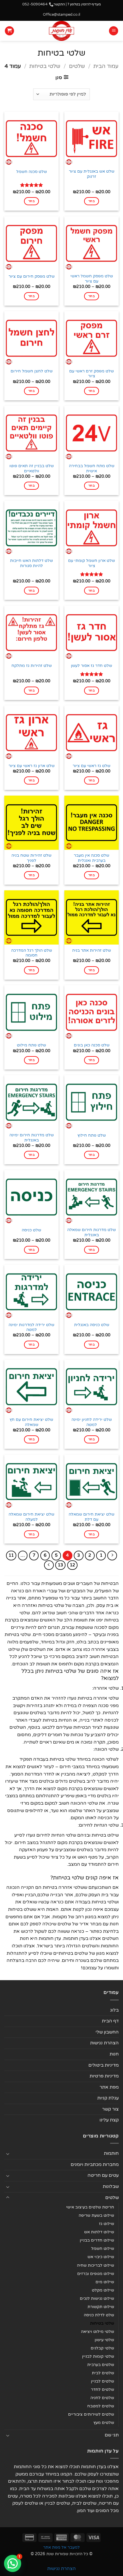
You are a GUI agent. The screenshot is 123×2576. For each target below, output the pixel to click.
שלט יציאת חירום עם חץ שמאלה (31, 1422)
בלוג (114, 2010)
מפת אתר (109, 2087)
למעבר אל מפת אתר (61, 2547)
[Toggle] (8, 2154)
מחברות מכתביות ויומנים (95, 2165)
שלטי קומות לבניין (98, 2356)
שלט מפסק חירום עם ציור (32, 277)
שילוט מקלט (103, 2290)
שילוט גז (107, 2224)
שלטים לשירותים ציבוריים (91, 2414)
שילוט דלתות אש (99, 2232)
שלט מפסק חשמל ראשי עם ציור (92, 279)
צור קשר (110, 2109)
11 (11, 1555)
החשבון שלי (107, 2032)
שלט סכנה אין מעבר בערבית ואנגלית (92, 858)
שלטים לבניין (103, 2381)
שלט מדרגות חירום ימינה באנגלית (32, 1138)
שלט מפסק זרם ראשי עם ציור (92, 374)
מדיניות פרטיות (104, 2076)
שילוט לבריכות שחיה (96, 2265)
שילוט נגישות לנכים (97, 2298)
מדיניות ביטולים (104, 2065)
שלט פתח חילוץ (92, 1135)
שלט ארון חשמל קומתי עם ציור (92, 563)
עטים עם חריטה (103, 2175)
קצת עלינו (109, 2120)
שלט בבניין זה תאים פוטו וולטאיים (32, 469)
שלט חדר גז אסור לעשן (92, 666)
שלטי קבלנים (102, 2348)
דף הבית (110, 2021)
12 (72, 1565)
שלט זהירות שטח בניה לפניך (31, 858)
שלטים (77, 66)
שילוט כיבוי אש (101, 2257)
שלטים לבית (103, 2373)
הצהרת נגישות (104, 2043)
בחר (92, 201)
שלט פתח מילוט (31, 1045)
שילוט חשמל (103, 2249)
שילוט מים (105, 2282)
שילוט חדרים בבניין (97, 2240)
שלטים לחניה (102, 2398)
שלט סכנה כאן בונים (92, 1045)
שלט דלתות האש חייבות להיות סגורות (31, 563)
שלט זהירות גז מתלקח (32, 666)
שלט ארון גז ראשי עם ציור (32, 766)
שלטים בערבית (101, 2365)
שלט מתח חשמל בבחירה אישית (92, 469)
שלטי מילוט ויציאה (98, 2332)
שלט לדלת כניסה (99, 2315)
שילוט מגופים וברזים (96, 2274)
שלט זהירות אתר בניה (92, 951)
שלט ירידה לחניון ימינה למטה (92, 1422)
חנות (114, 2054)
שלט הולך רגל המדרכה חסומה (32, 953)
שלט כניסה (31, 1230)
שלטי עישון (104, 2340)
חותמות (111, 2153)
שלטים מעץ (104, 2423)
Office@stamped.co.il (61, 15)
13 (60, 1565)
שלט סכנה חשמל (32, 172)
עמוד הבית (106, 66)
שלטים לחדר (103, 2390)
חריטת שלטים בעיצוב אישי (90, 2207)
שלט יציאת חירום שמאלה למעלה (31, 1517)
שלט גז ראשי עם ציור (92, 766)
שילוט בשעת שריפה (96, 2215)
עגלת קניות (108, 2098)
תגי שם (112, 2435)
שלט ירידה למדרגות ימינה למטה (31, 1328)
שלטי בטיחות (45, 66)
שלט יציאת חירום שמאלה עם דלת (92, 1517)
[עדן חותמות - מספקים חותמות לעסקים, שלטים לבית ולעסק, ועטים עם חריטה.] (62, 31)
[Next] (49, 1565)
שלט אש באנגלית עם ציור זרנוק (92, 174)
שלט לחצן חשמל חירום (32, 371)
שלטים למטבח (101, 2406)
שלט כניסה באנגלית (92, 1325)
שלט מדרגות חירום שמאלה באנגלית (92, 1232)
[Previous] (112, 1556)
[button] (114, 31)
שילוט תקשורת (101, 2307)
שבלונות (111, 2186)
